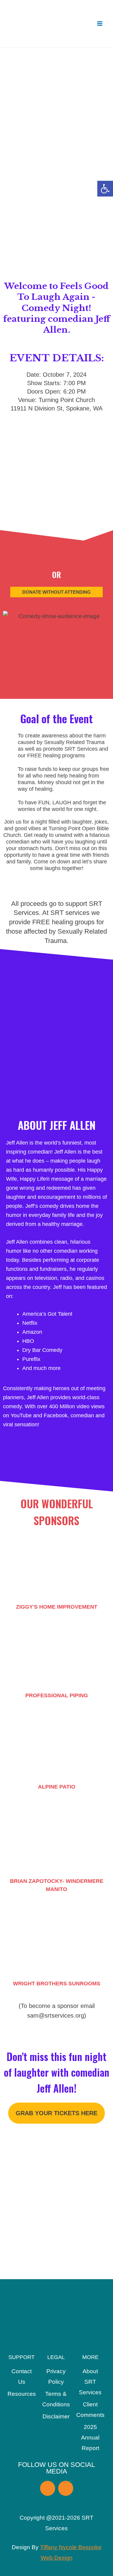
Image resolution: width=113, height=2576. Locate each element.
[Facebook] (48, 2488)
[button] (105, 189)
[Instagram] (66, 2488)
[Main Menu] (100, 24)
